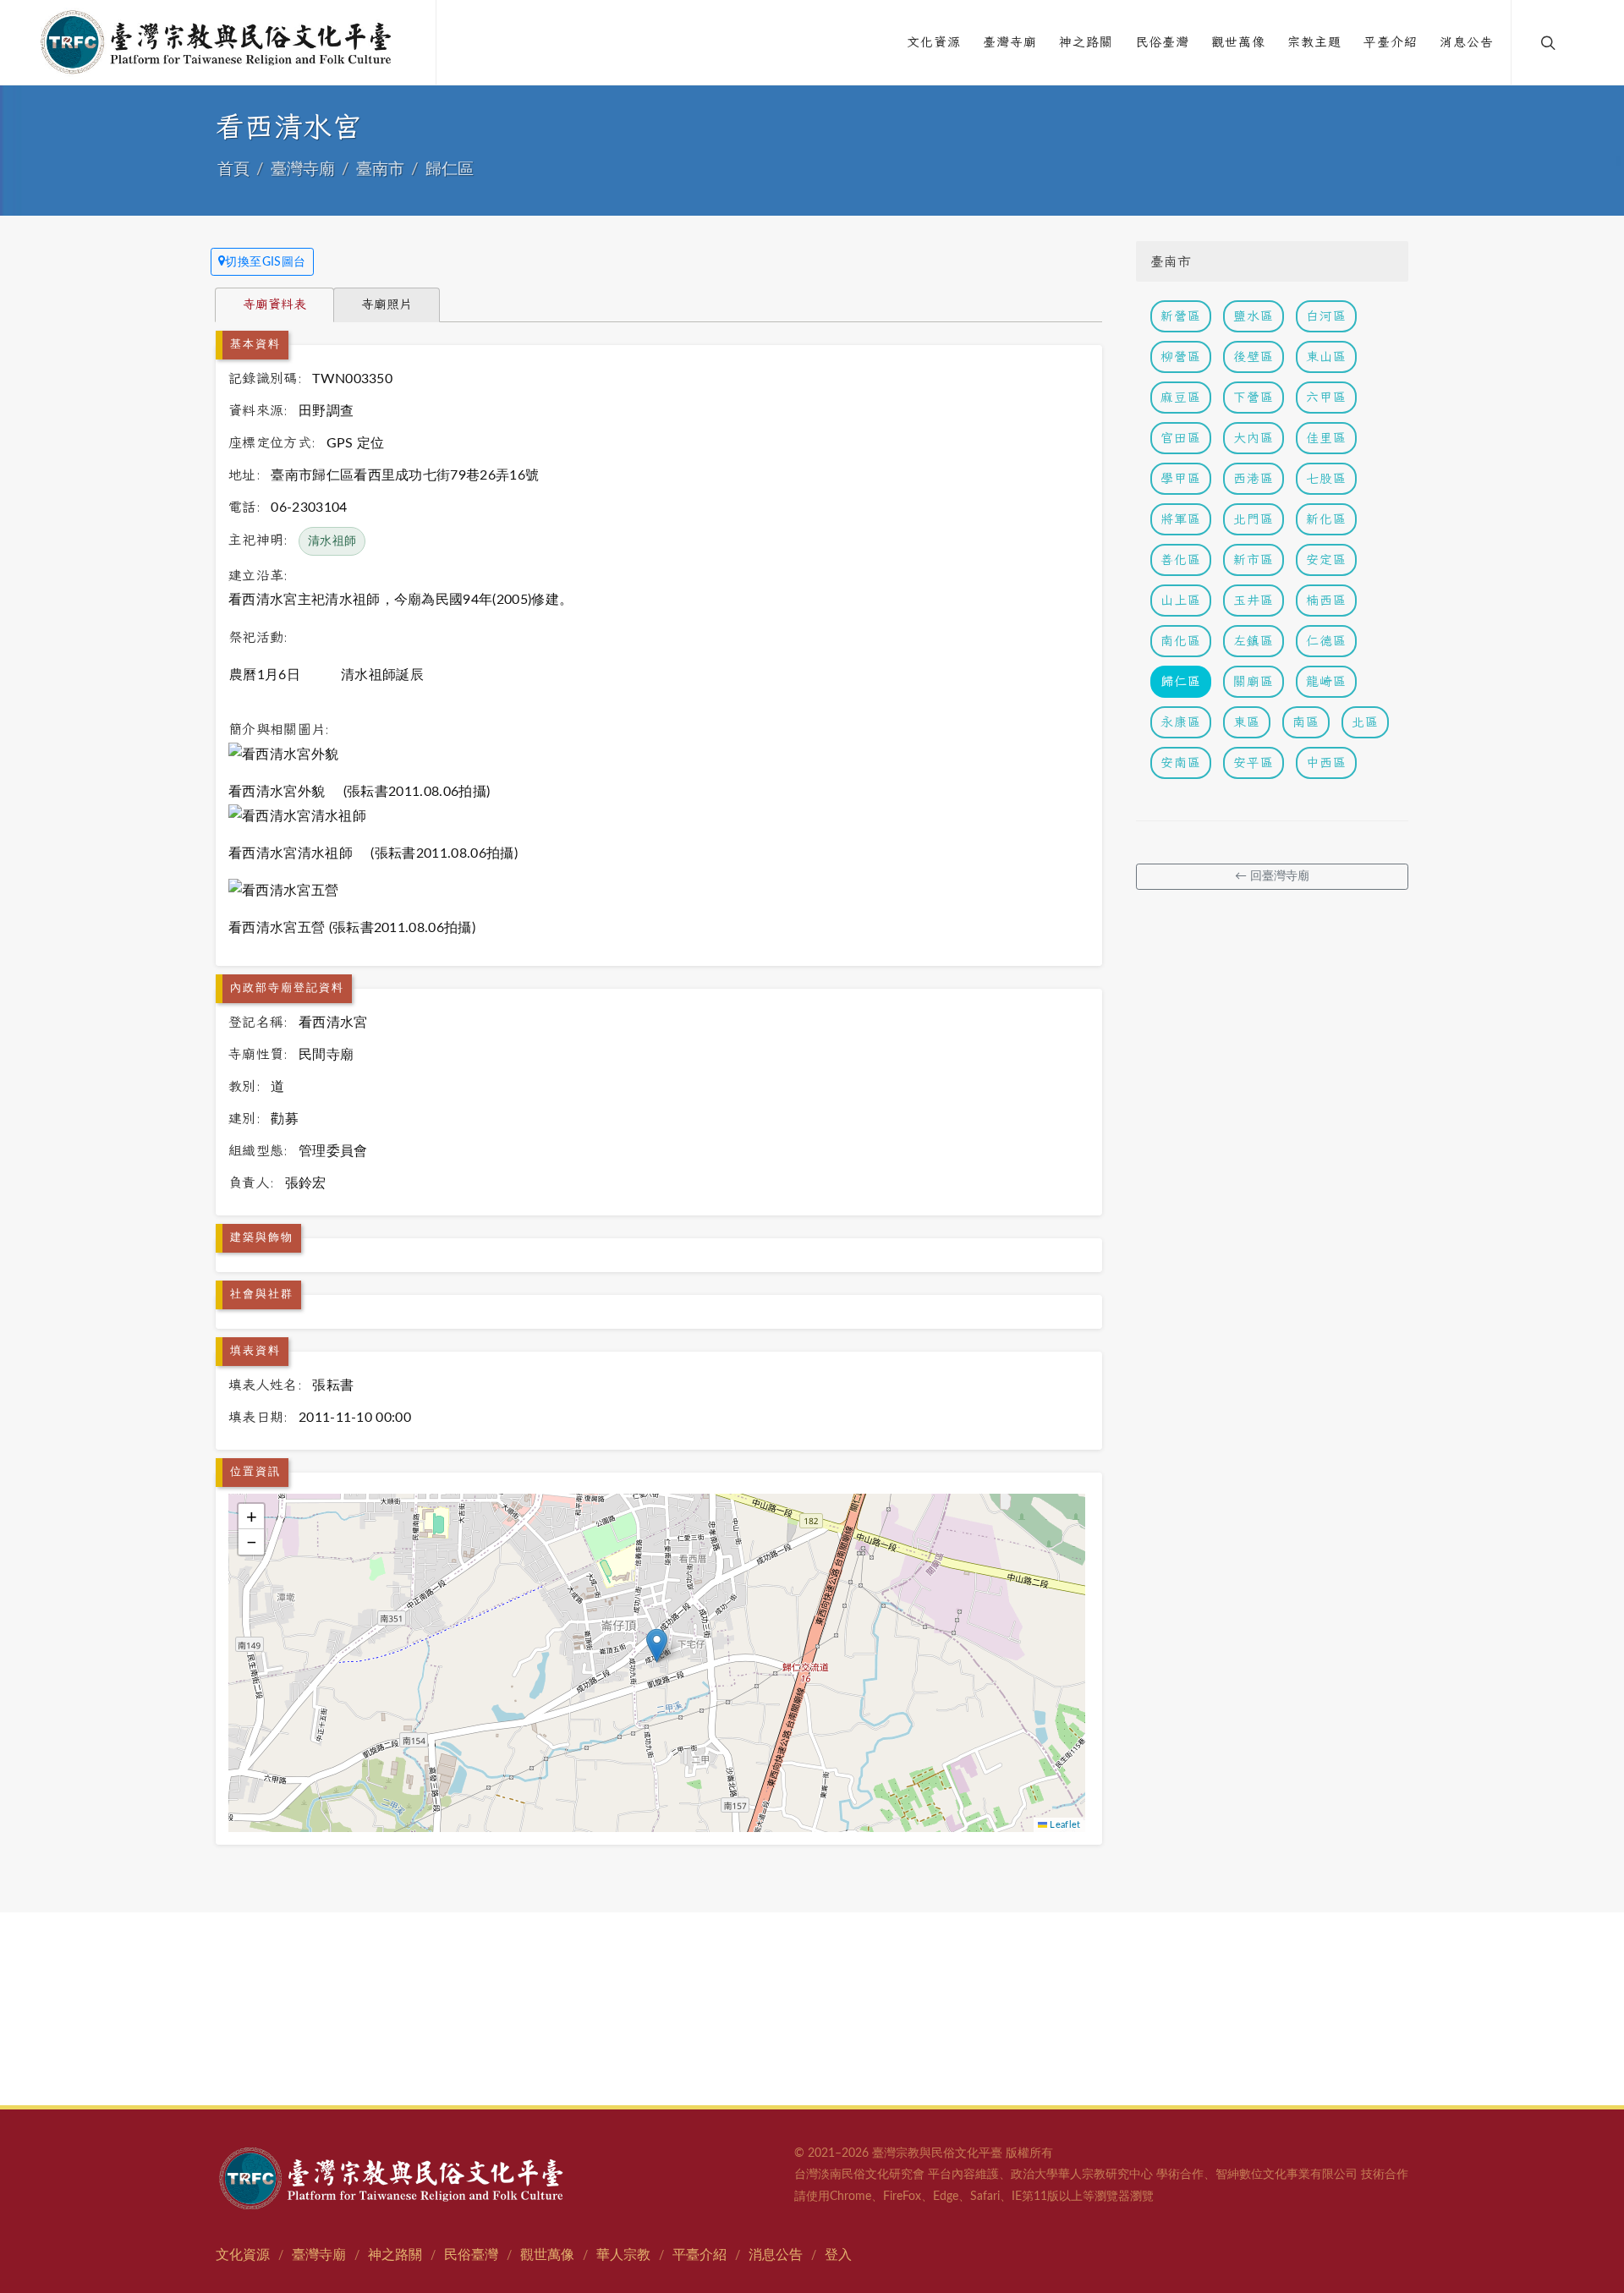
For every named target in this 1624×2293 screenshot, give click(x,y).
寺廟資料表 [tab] (274, 304)
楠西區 (1326, 600)
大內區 (1254, 438)
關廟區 (1254, 681)
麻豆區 (1181, 397)
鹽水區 (1254, 316)
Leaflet (1064, 1825)
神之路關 (395, 2255)
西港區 (1254, 478)
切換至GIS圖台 (266, 262)
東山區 (1326, 357)
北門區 (1254, 519)
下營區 (1254, 397)
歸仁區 (450, 170)
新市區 (1254, 560)
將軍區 (1181, 519)
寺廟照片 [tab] (387, 304)
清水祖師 (332, 541)
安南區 (1181, 763)
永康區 (1181, 722)
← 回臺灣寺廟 (1272, 876)
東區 (1247, 722)
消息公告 (776, 2255)
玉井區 (1254, 600)
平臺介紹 (700, 2255)
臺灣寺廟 (303, 170)
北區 (1365, 722)
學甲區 (1181, 478)
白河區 (1326, 316)
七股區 (1326, 478)
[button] (657, 1646)
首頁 (233, 170)
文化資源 (243, 2255)
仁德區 (1326, 641)
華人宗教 (623, 2255)
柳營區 (1181, 357)
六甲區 (1326, 397)
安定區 (1326, 560)
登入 (838, 2255)
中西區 (1326, 763)
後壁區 (1254, 357)
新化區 (1326, 519)
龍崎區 (1326, 681)
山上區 (1181, 600)
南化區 (1181, 641)
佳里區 (1326, 438)
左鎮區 (1254, 641)
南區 (1306, 722)
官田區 (1181, 438)
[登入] (1583, 42)
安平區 (1254, 763)
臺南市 (380, 170)
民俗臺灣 (471, 2255)
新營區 (1181, 316)
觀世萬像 (547, 2255)
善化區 (1181, 560)
